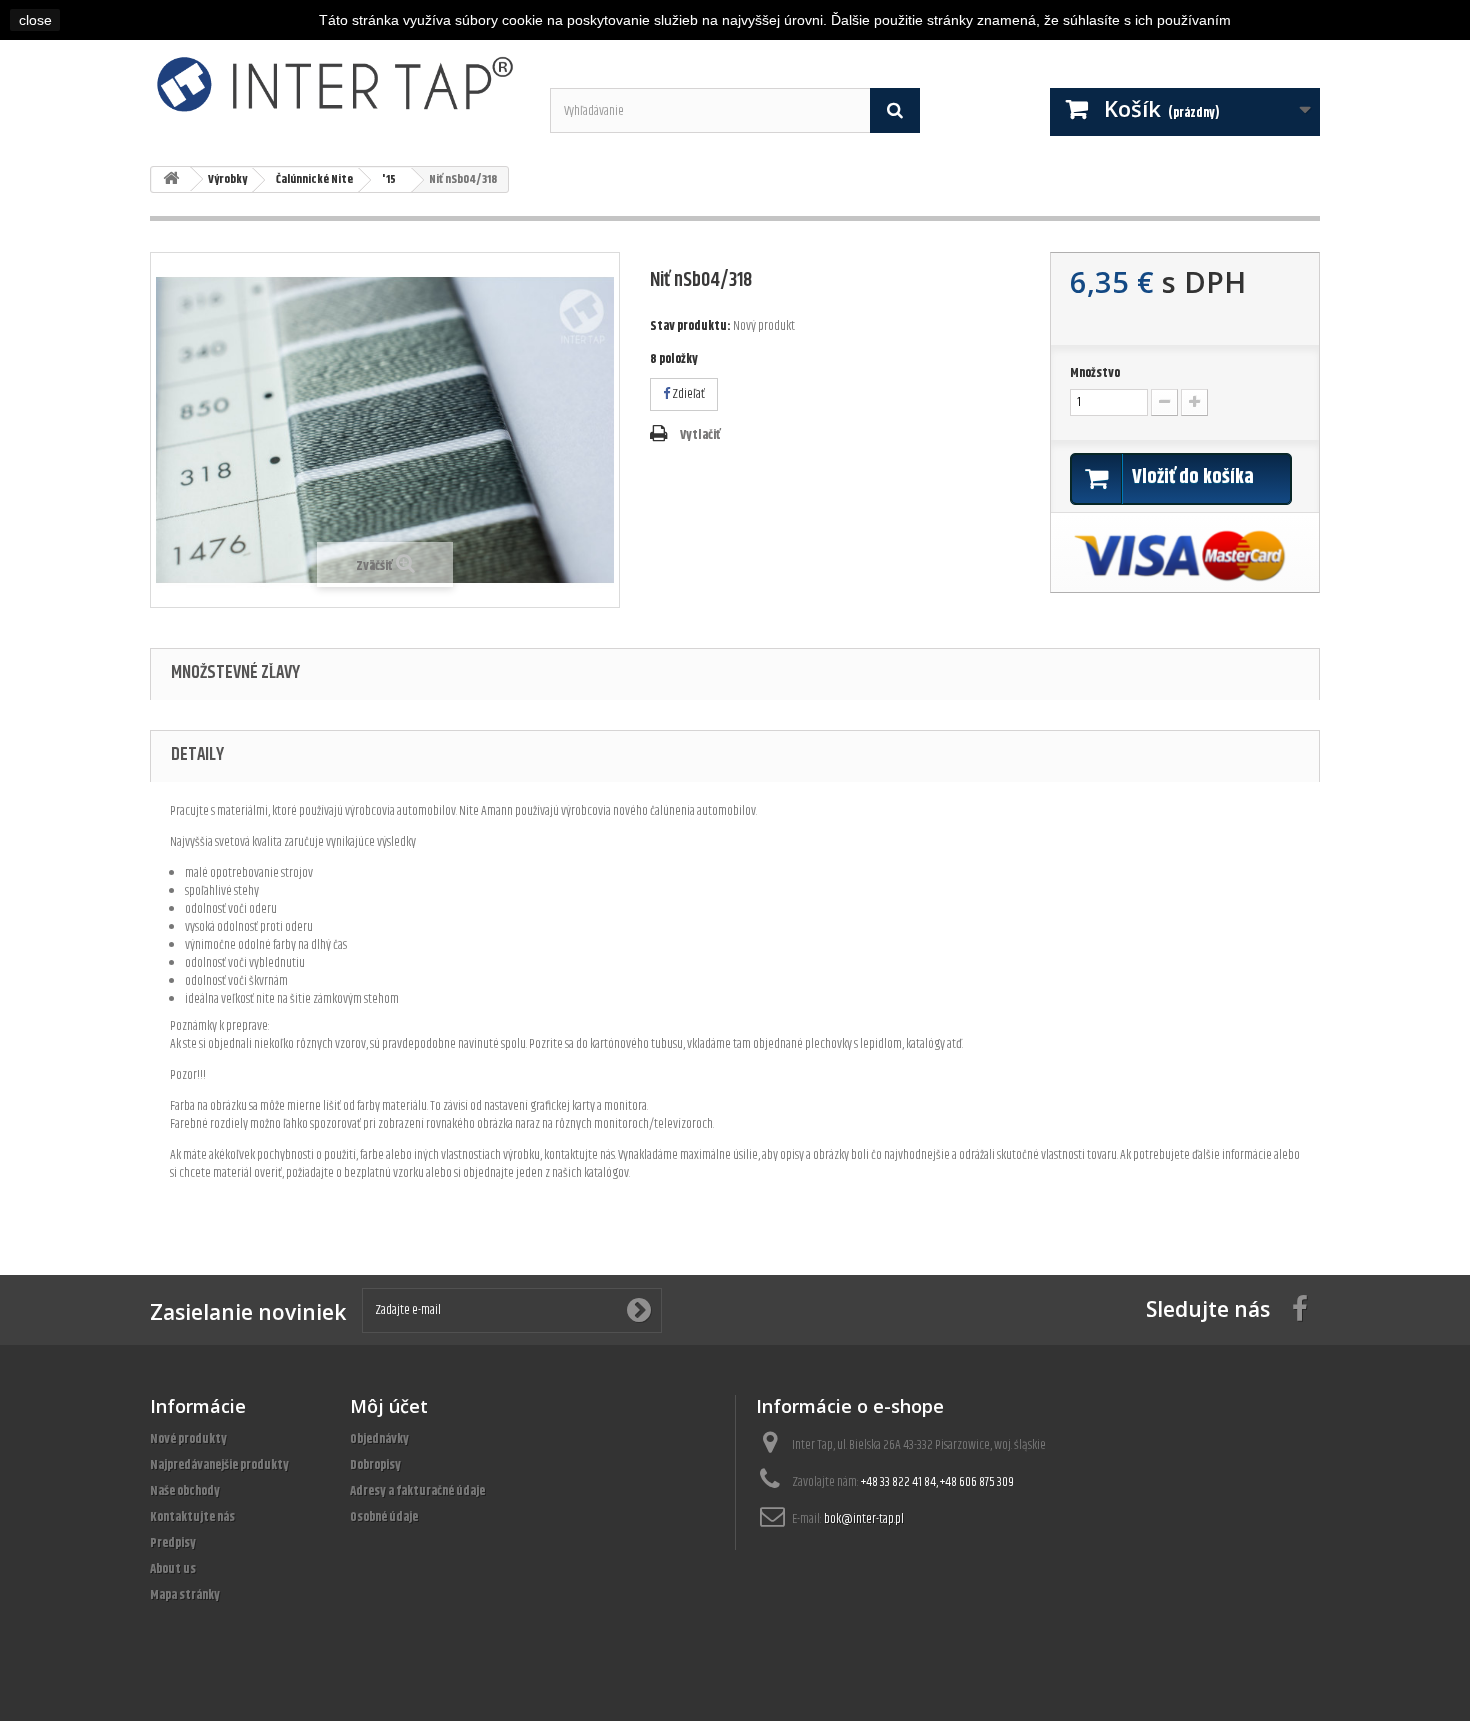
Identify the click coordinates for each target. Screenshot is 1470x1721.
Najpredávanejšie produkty (219, 1465)
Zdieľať (687, 394)
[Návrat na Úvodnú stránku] (171, 179)
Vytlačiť (700, 435)
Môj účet (389, 1406)
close (35, 20)
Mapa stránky (185, 1595)
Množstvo (1095, 373)
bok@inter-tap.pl (864, 1519)
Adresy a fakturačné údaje (417, 1491)
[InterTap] (335, 84)
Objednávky (379, 1439)
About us (173, 1569)
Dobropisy (375, 1465)
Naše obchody (185, 1491)
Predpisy (173, 1543)
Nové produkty (188, 1439)
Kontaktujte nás (192, 1517)
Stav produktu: (690, 326)
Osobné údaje (384, 1517)
